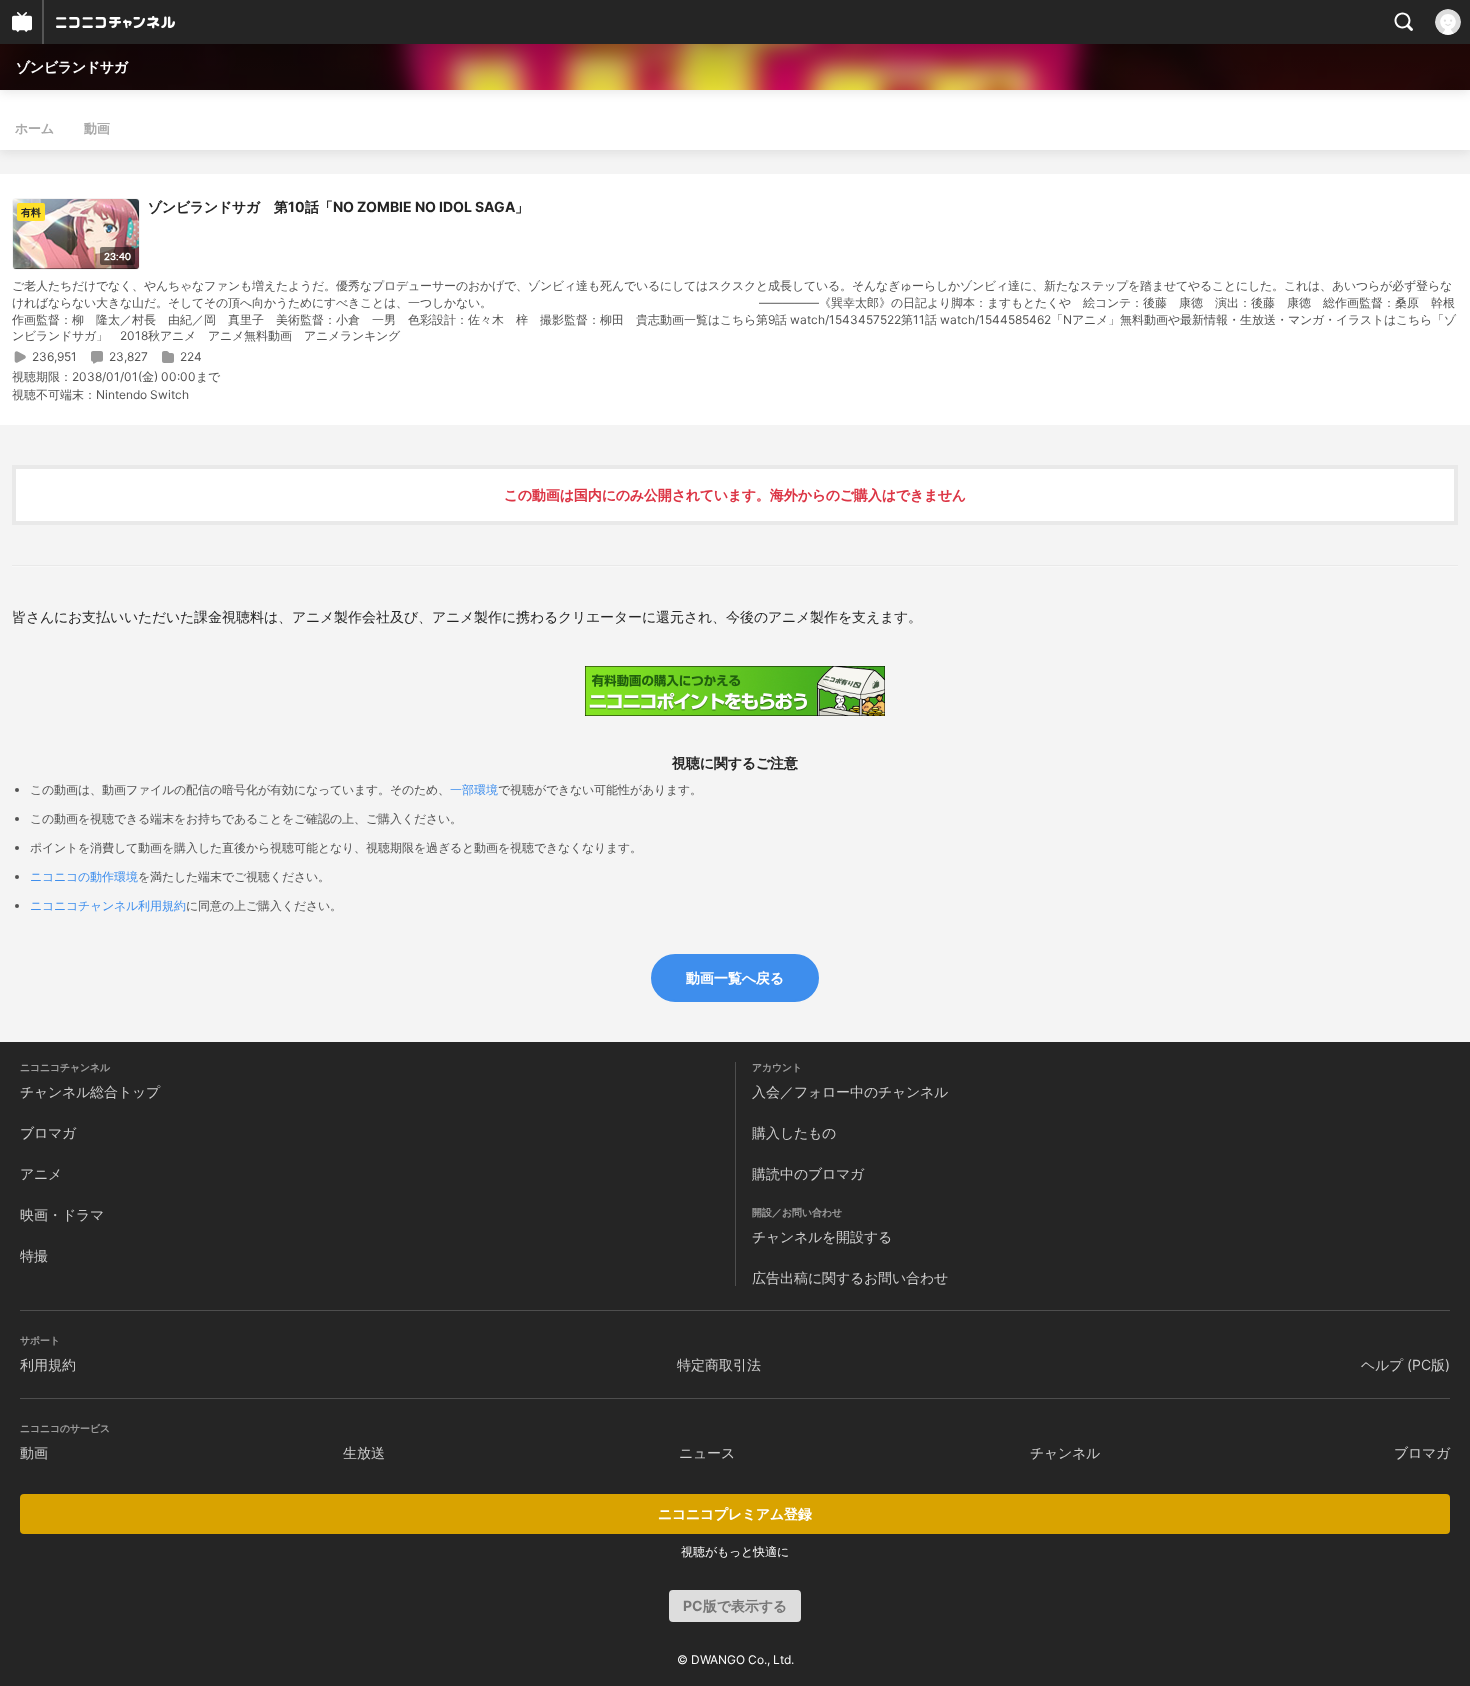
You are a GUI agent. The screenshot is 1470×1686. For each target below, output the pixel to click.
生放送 (364, 1452)
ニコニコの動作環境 (84, 876)
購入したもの (794, 1132)
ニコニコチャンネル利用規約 (108, 905)
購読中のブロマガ (808, 1173)
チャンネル (1065, 1452)
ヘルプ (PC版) (1405, 1364)
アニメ (41, 1173)
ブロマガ (48, 1132)
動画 (97, 128)
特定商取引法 (719, 1364)
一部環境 (474, 789)
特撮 (34, 1255)
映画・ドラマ (62, 1214)
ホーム (34, 128)
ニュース (707, 1452)
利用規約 (48, 1364)
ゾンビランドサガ (72, 66)
